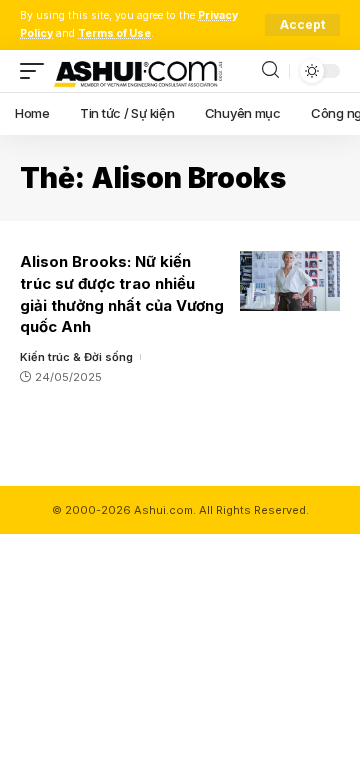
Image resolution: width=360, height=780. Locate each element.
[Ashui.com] (138, 71)
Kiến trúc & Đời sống (76, 357)
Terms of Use (114, 33)
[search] (270, 70)
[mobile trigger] (37, 71)
